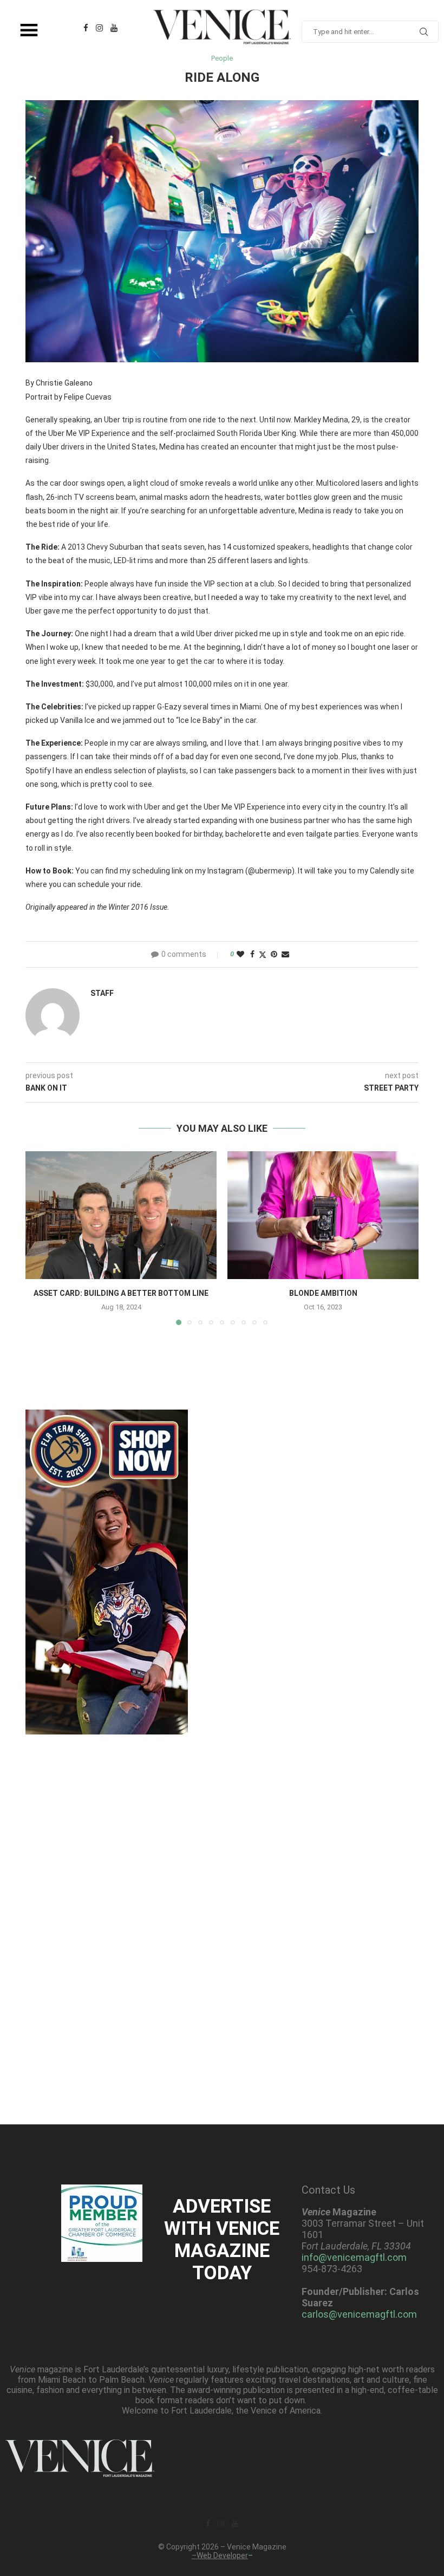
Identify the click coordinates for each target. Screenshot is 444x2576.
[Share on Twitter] (263, 954)
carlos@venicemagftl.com (359, 2314)
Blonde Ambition (323, 1293)
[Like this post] (240, 954)
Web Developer (222, 2555)
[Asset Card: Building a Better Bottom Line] (121, 1215)
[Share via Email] (285, 954)
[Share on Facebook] (252, 954)
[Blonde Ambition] (323, 1215)
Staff (102, 993)
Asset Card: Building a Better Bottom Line (121, 1293)
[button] (40, 1238)
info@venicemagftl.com (354, 2257)
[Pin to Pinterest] (274, 954)
